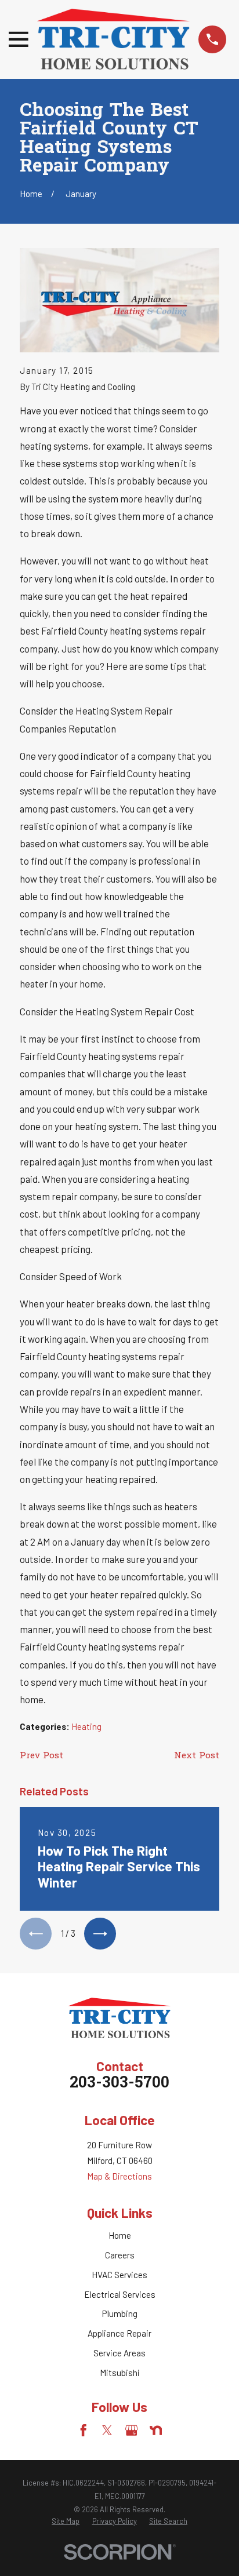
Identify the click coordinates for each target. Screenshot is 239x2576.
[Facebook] (83, 2430)
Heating (86, 1726)
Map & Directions (119, 2176)
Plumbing (120, 2313)
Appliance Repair (119, 2333)
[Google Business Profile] (131, 2430)
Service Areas (119, 2353)
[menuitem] (66, 2522)
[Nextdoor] (156, 2430)
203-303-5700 (119, 2084)
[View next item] (100, 1934)
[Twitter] (107, 2430)
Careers (120, 2255)
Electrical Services (120, 2294)
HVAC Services (119, 2275)
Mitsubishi (120, 2373)
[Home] (113, 39)
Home (120, 2235)
